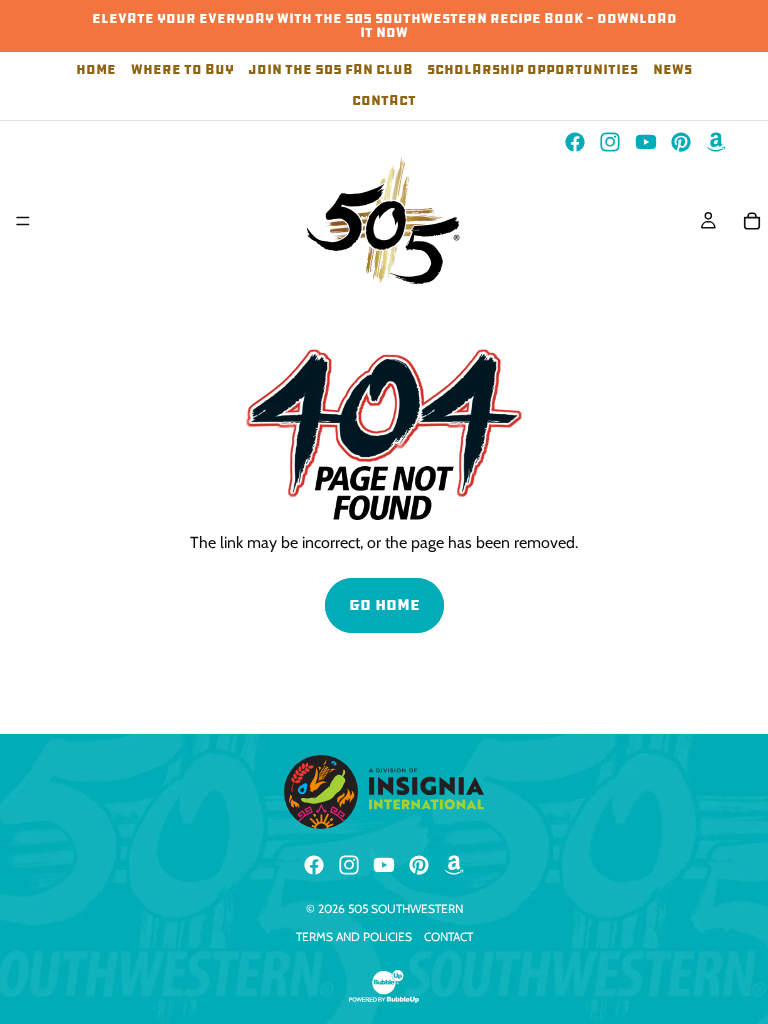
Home (96, 70)
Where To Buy (182, 70)
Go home (384, 604)
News (672, 70)
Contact (384, 101)
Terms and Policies (354, 936)
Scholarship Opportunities (532, 70)
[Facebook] (575, 142)
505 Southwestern (405, 908)
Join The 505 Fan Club (330, 70)
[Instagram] (610, 142)
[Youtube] (646, 142)
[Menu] (23, 221)
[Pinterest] (681, 142)
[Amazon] (716, 142)
